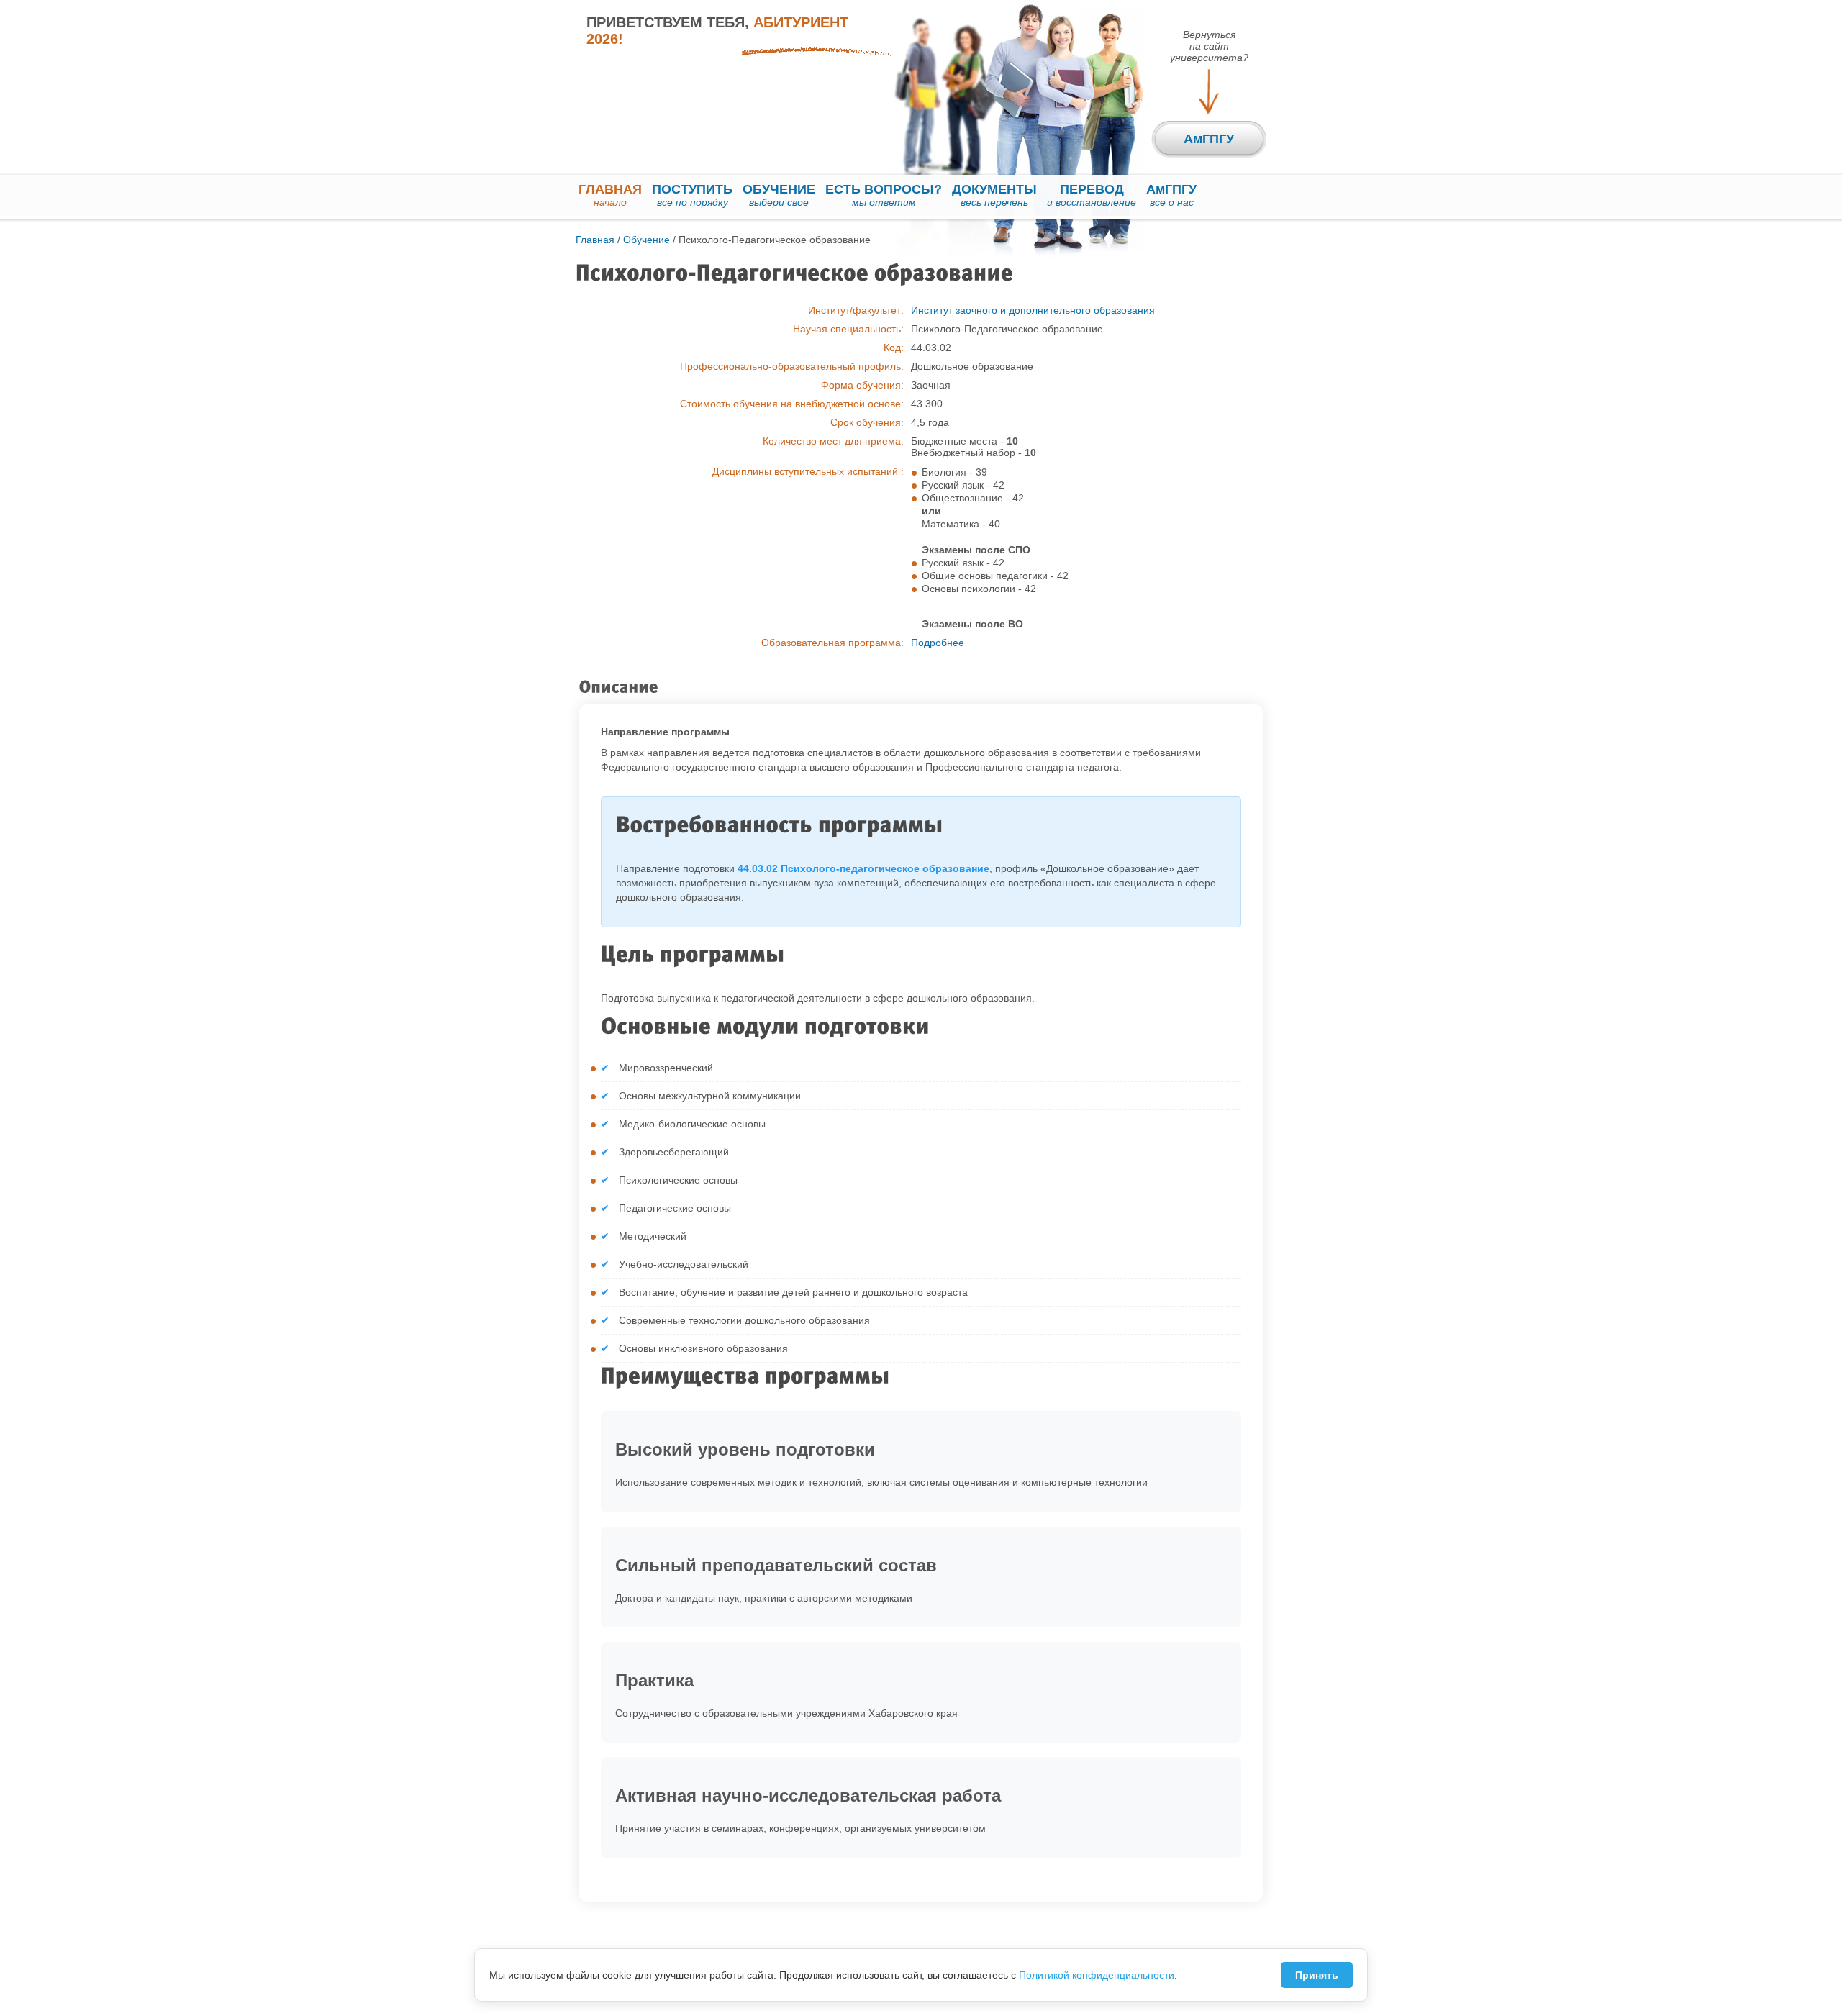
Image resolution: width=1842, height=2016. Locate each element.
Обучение (646, 240)
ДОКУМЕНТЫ (994, 195)
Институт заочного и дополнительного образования (1033, 310)
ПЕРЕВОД (1092, 195)
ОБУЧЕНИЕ (779, 195)
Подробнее (938, 643)
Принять (1317, 1975)
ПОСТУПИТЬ (692, 195)
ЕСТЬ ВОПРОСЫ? (884, 195)
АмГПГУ (1171, 195)
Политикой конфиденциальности (1097, 1975)
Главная (595, 240)
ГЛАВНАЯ (610, 195)
